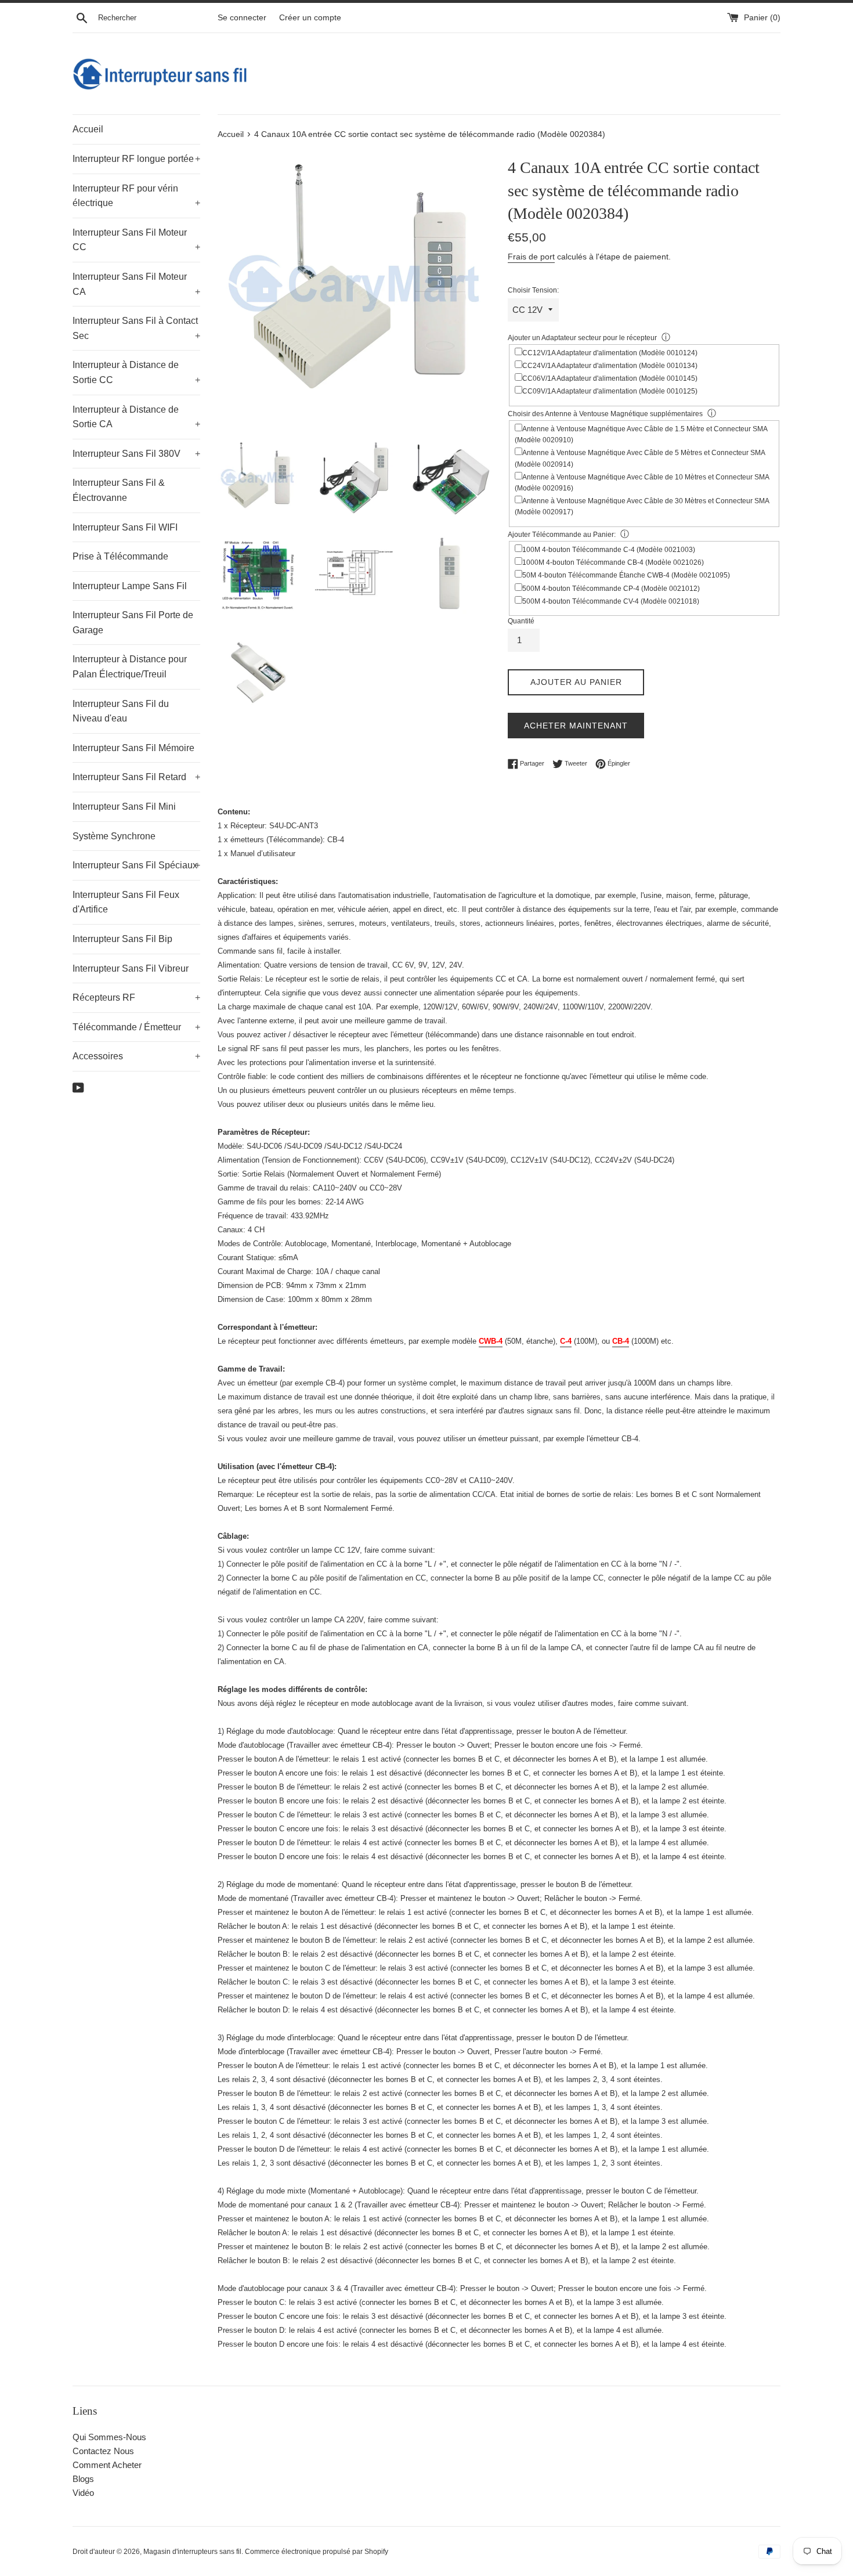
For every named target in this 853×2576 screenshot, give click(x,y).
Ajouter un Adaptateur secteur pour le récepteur (582, 338)
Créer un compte (310, 18)
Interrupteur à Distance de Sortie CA (136, 417)
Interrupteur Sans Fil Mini (124, 807)
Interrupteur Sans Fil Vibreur (131, 968)
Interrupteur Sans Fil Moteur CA (136, 284)
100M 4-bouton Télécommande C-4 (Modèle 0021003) (609, 550)
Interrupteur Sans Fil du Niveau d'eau (121, 711)
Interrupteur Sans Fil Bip (122, 939)
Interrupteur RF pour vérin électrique (136, 196)
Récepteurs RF (136, 997)
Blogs (83, 2479)
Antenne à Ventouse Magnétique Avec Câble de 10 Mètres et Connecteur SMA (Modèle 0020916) (642, 483)
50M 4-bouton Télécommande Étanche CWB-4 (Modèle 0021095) (626, 575)
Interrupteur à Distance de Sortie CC (136, 372)
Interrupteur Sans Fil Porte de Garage (133, 623)
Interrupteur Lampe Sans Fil (130, 586)
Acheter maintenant (576, 726)
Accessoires (136, 1056)
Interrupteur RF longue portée (136, 159)
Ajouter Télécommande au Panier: (562, 535)
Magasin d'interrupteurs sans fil (192, 2552)
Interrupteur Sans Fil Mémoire (133, 748)
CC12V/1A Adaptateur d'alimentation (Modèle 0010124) (610, 353)
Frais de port (531, 257)
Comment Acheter (107, 2465)
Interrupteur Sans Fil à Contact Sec (136, 328)
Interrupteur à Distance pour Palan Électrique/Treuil (130, 667)
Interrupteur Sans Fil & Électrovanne (119, 490)
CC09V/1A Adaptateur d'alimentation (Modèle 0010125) (610, 391)
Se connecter (242, 18)
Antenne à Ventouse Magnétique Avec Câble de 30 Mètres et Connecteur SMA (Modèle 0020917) (642, 506)
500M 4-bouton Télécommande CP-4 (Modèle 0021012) (611, 589)
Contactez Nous (103, 2451)
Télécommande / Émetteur (136, 1027)
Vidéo (83, 2493)
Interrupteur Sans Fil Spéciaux (136, 865)
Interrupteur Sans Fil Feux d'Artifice (126, 902)
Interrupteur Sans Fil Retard (136, 777)
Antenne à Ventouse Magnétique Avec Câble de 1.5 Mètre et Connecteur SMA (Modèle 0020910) (641, 434)
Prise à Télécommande (120, 556)
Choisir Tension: (533, 290)
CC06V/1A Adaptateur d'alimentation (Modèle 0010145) (610, 378)
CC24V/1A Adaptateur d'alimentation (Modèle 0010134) (610, 366)
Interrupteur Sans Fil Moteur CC (136, 240)
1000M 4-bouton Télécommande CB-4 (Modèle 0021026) (613, 562)
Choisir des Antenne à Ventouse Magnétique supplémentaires (605, 414)
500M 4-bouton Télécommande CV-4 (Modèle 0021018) (611, 601)
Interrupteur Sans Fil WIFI (125, 527)
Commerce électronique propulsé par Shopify (317, 2552)
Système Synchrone (114, 836)
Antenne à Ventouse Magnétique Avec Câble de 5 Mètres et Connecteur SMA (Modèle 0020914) (640, 458)
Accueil (88, 129)
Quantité (521, 621)
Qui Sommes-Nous (109, 2437)
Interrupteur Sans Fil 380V (136, 454)
